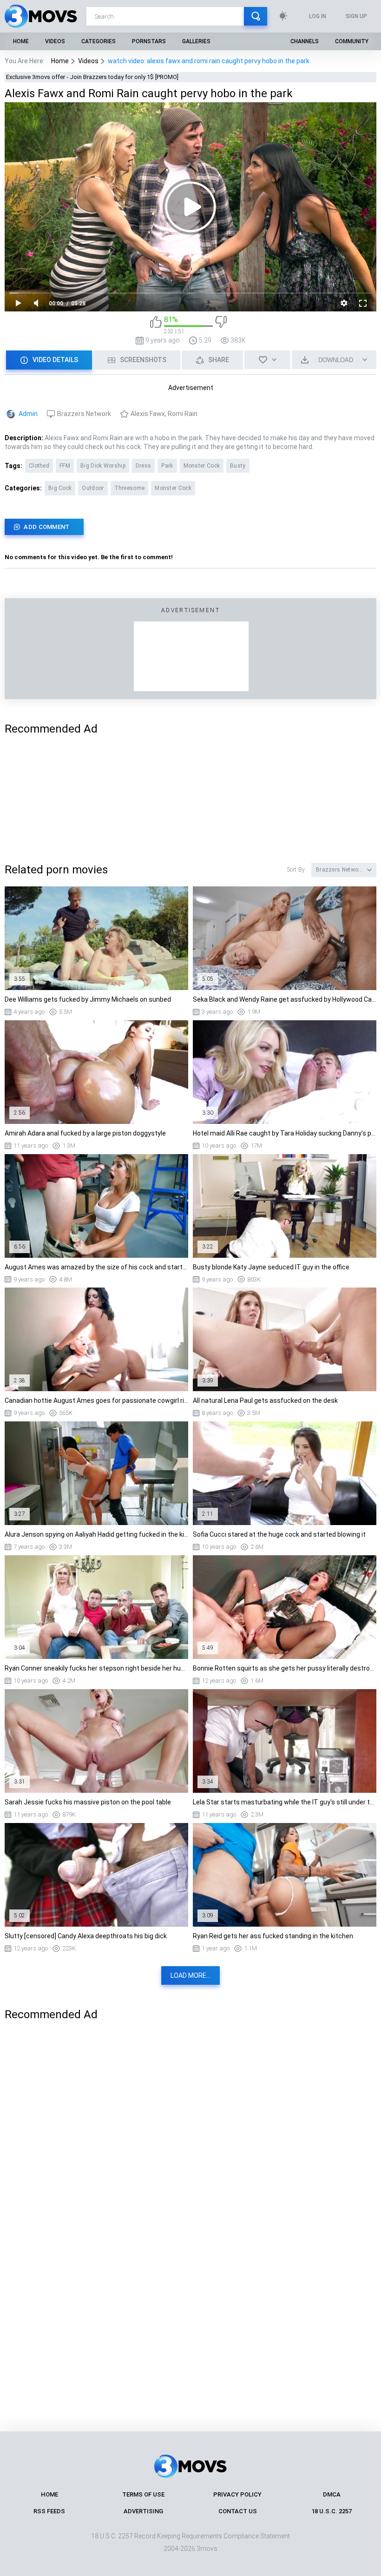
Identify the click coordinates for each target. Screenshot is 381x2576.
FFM (65, 466)
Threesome (130, 488)
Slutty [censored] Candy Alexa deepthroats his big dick (86, 1936)
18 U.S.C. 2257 (332, 2511)
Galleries (196, 41)
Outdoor (93, 488)
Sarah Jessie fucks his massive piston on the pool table (88, 1802)
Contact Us (238, 2511)
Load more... (190, 1975)
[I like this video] (156, 325)
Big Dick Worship (103, 466)
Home (21, 41)
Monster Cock (202, 466)
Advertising (143, 2511)
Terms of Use (143, 2494)
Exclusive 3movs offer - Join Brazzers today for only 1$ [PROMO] (92, 77)
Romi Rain (183, 414)
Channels (305, 41)
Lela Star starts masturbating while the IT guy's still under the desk (285, 1802)
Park (167, 466)
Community (352, 41)
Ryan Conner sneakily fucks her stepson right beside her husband (96, 1668)
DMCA (332, 2494)
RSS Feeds (49, 2511)
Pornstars (149, 41)
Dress (144, 466)
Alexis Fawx (148, 414)
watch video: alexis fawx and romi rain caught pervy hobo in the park (209, 61)
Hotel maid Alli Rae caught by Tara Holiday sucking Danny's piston (285, 1133)
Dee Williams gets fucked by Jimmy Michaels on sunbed (88, 999)
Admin (28, 414)
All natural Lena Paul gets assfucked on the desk (265, 1400)
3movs (207, 2549)
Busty (238, 466)
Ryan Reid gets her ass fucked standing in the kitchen (273, 1936)
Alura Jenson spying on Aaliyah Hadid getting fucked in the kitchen (96, 1534)
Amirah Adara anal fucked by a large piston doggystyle (85, 1133)
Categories (99, 41)
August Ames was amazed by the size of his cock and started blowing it (96, 1267)
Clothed (39, 466)
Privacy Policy (237, 2494)
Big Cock (60, 488)
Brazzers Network (84, 414)
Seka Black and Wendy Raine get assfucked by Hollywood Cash (285, 999)
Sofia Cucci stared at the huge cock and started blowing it (279, 1534)
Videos (55, 41)
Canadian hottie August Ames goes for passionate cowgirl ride (96, 1400)
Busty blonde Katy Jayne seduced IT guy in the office (271, 1267)
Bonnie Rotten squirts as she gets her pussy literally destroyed (285, 1668)
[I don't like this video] (221, 325)
